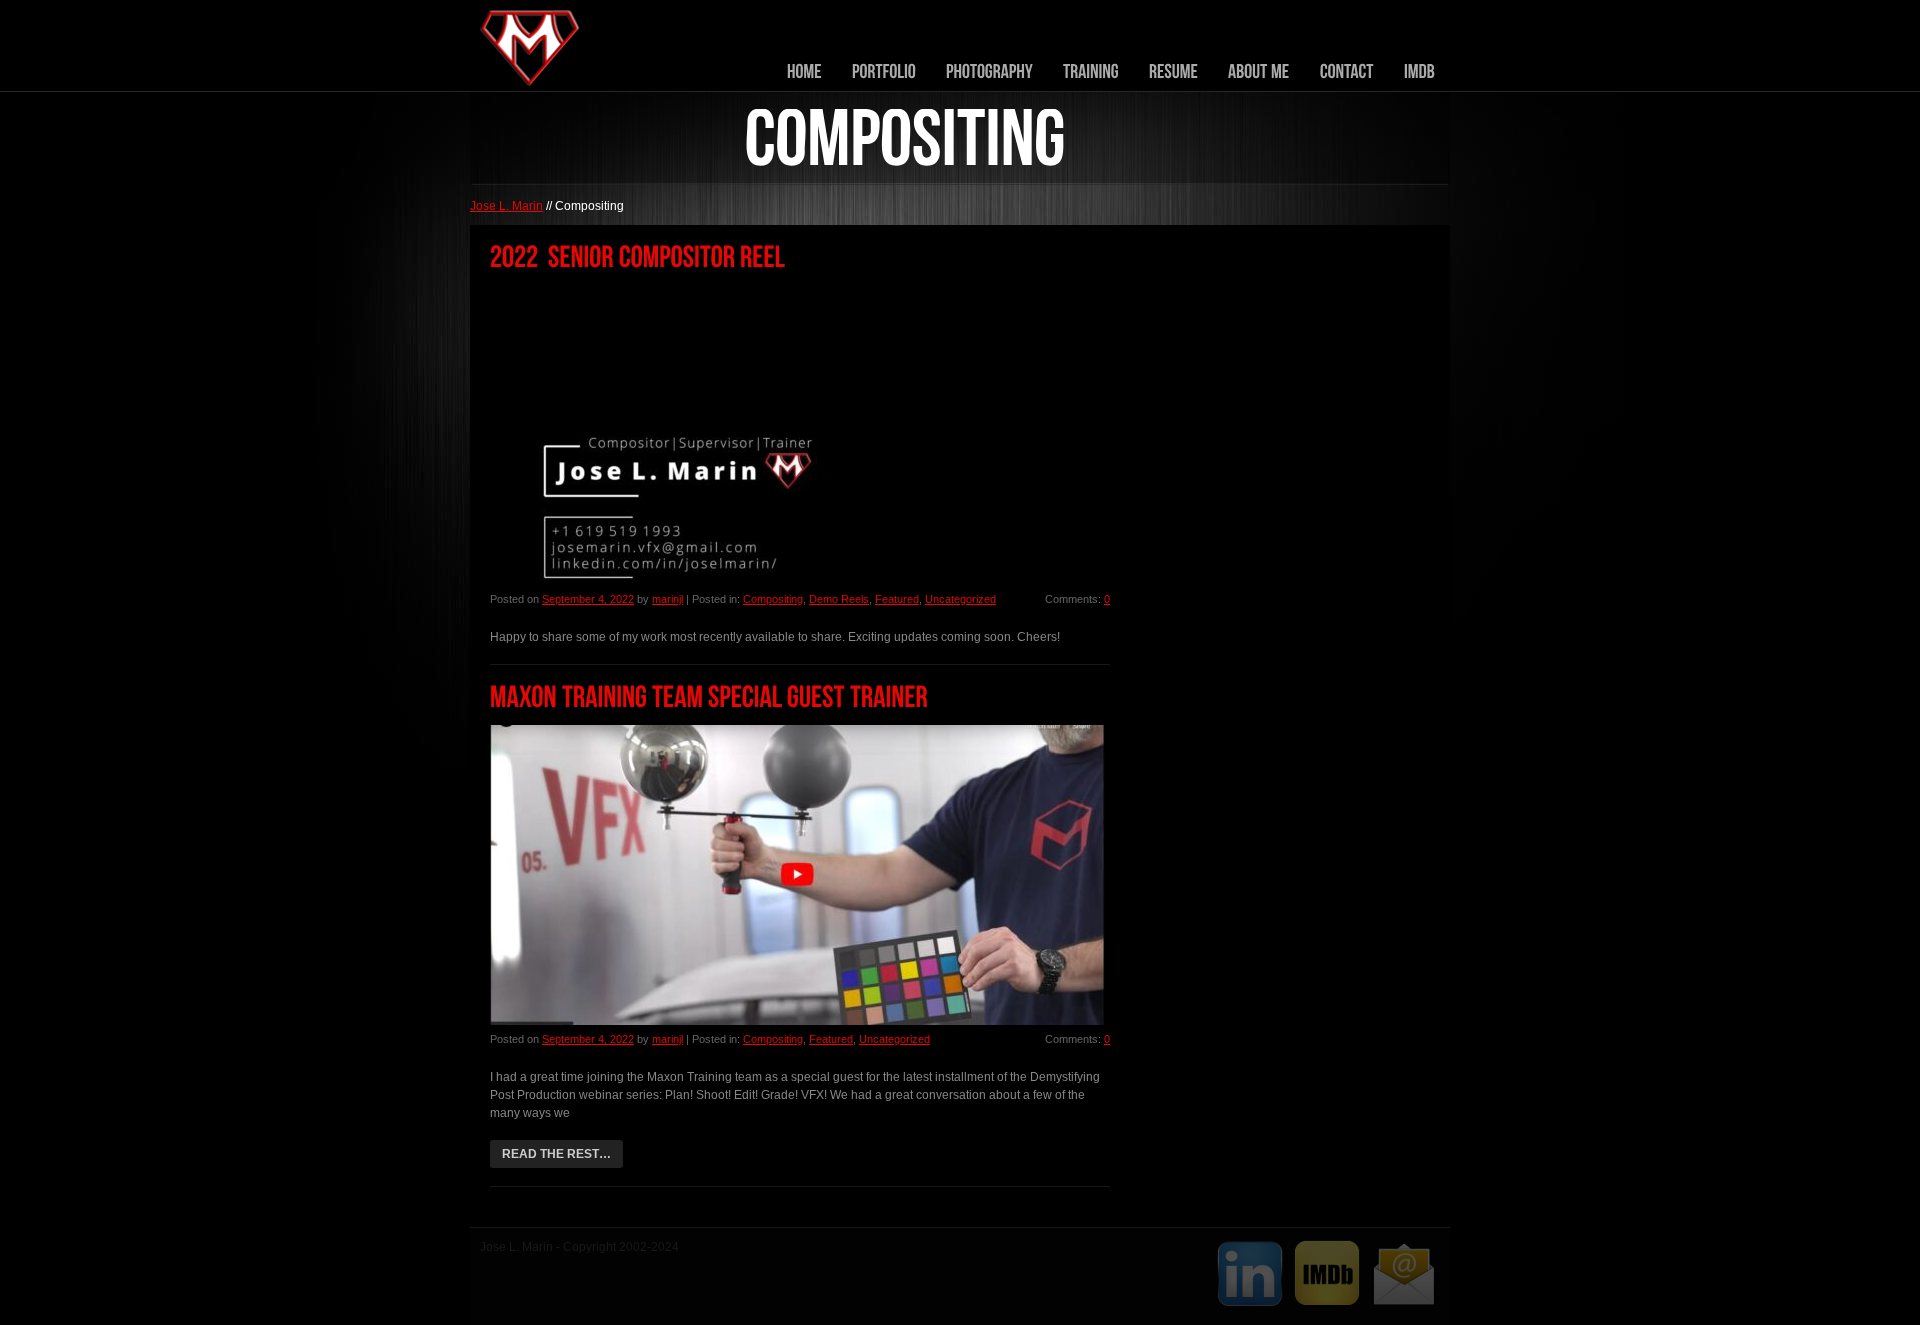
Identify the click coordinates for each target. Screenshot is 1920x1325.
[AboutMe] (1259, 72)
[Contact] (1347, 72)
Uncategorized (960, 599)
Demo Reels (839, 599)
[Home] (804, 72)
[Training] (1091, 72)
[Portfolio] (884, 72)
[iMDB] (1419, 72)
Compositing (773, 599)
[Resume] (1173, 72)
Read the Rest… (556, 1154)
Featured (897, 599)
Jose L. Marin (506, 206)
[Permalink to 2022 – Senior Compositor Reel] (637, 257)
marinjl (667, 599)
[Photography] (989, 72)
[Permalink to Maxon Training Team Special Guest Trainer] (709, 697)
